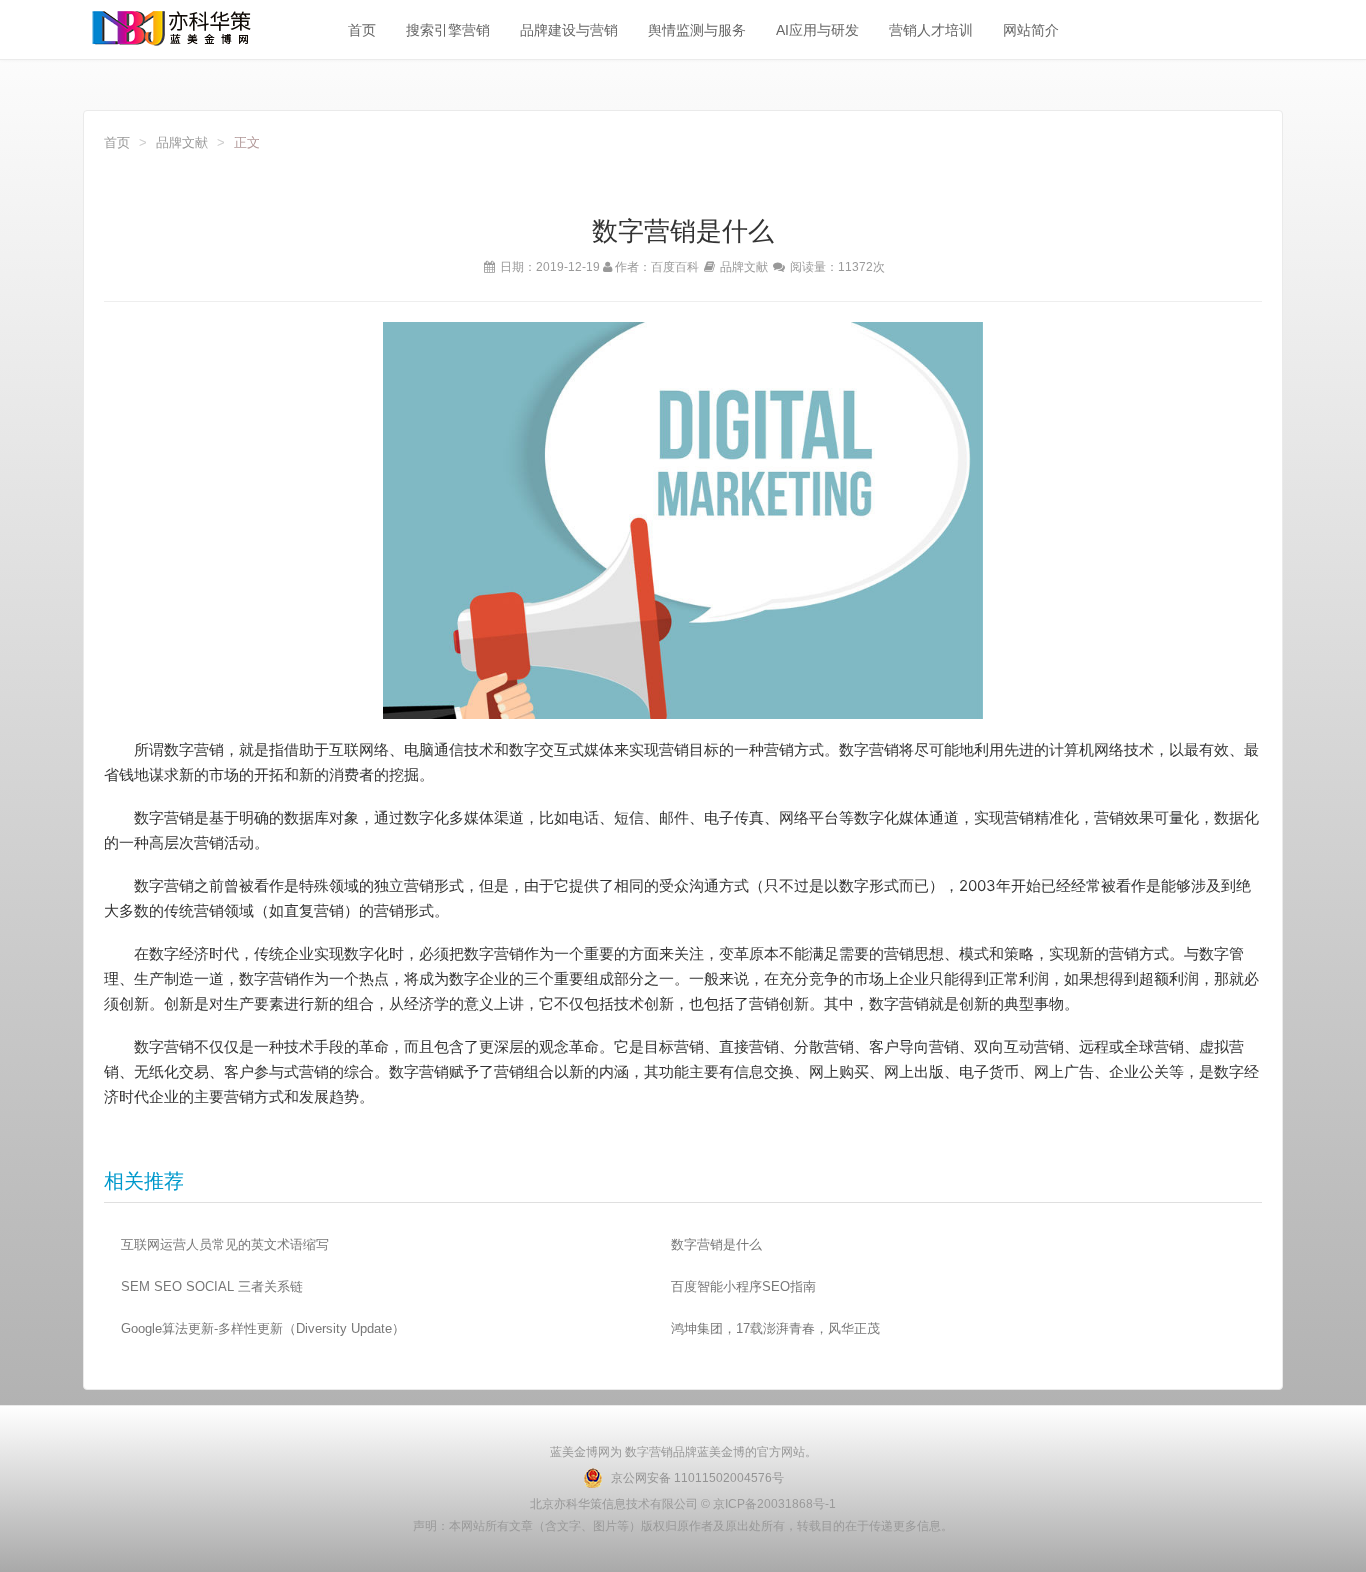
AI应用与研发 (817, 30)
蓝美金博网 (580, 1452)
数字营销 (647, 1452)
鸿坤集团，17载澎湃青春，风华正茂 (775, 1328)
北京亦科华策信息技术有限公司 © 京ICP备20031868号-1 (683, 1504)
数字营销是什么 (716, 1244)
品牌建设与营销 (569, 30)
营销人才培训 (931, 30)
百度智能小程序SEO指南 (743, 1286)
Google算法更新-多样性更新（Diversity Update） (263, 1328)
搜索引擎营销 (448, 30)
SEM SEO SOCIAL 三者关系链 (212, 1286)
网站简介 (1031, 30)
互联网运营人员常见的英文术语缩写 (225, 1244)
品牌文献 (182, 142)
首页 (362, 30)
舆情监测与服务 (697, 30)
